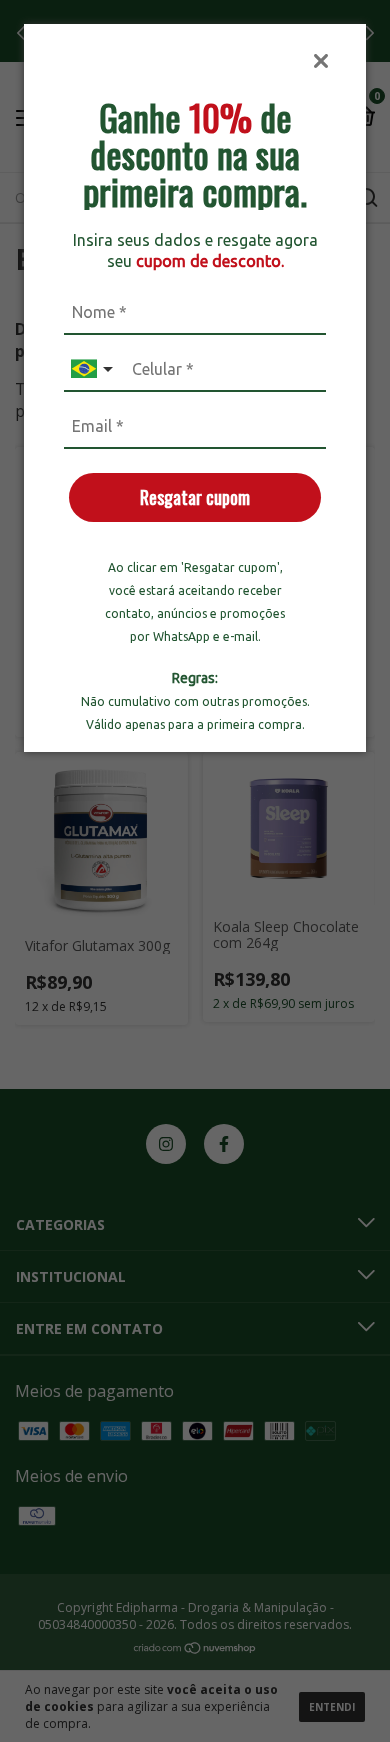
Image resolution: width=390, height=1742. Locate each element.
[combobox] (94, 369)
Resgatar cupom (195, 497)
